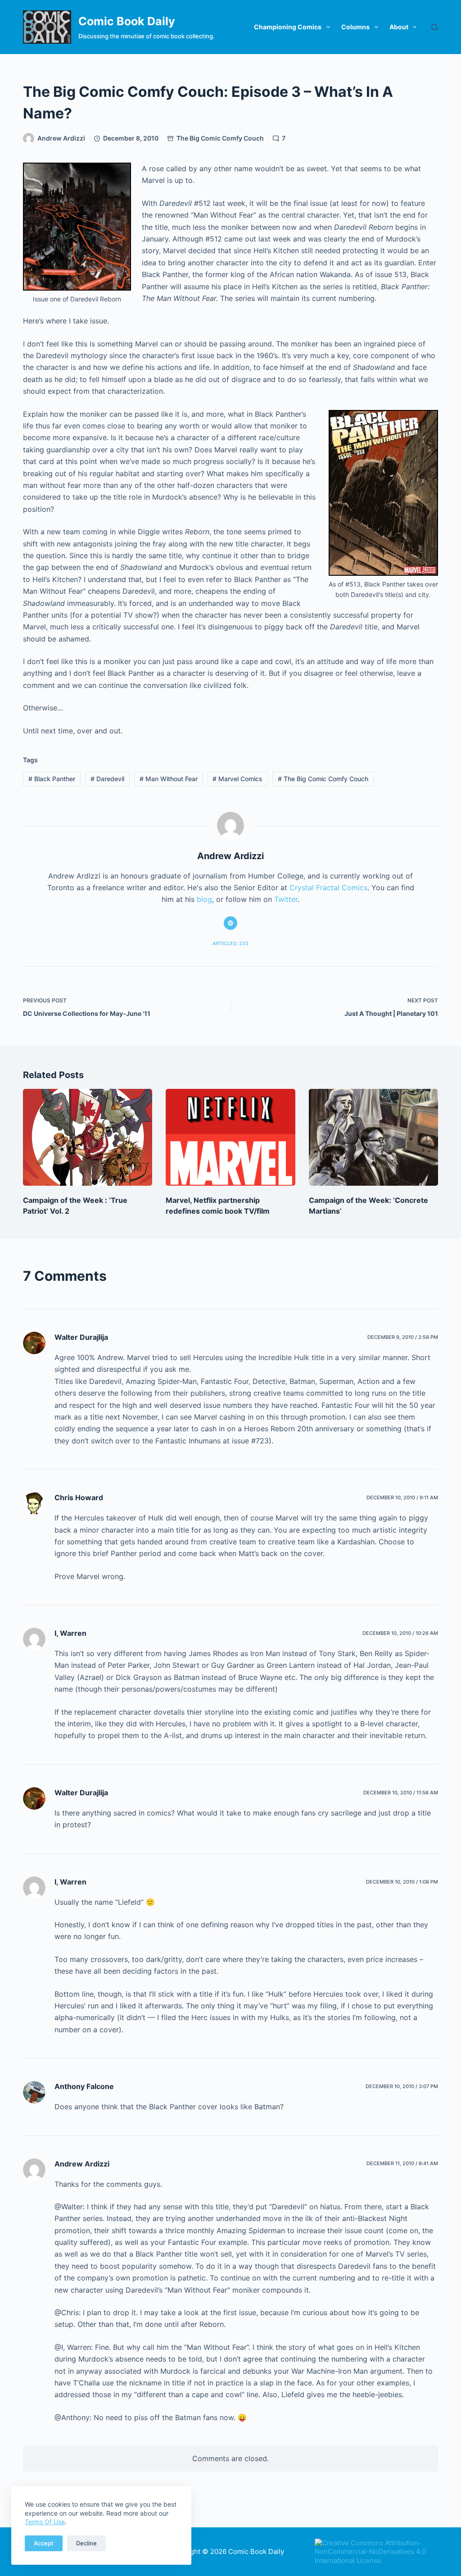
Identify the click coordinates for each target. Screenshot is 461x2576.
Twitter (286, 899)
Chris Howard (79, 1497)
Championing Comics (288, 27)
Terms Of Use (45, 2522)
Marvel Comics (237, 779)
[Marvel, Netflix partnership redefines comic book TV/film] (230, 1137)
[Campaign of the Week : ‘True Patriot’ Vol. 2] (88, 1137)
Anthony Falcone (84, 2086)
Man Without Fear (169, 779)
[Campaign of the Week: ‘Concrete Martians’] (373, 1137)
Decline (86, 2543)
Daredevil (107, 779)
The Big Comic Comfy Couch (220, 138)
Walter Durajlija (81, 1337)
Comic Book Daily (127, 21)
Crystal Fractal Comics (328, 887)
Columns (355, 27)
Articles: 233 (230, 943)
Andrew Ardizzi (82, 2164)
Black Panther (52, 779)
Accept (44, 2543)
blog (204, 899)
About (399, 27)
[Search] (435, 27)
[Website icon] (230, 923)
